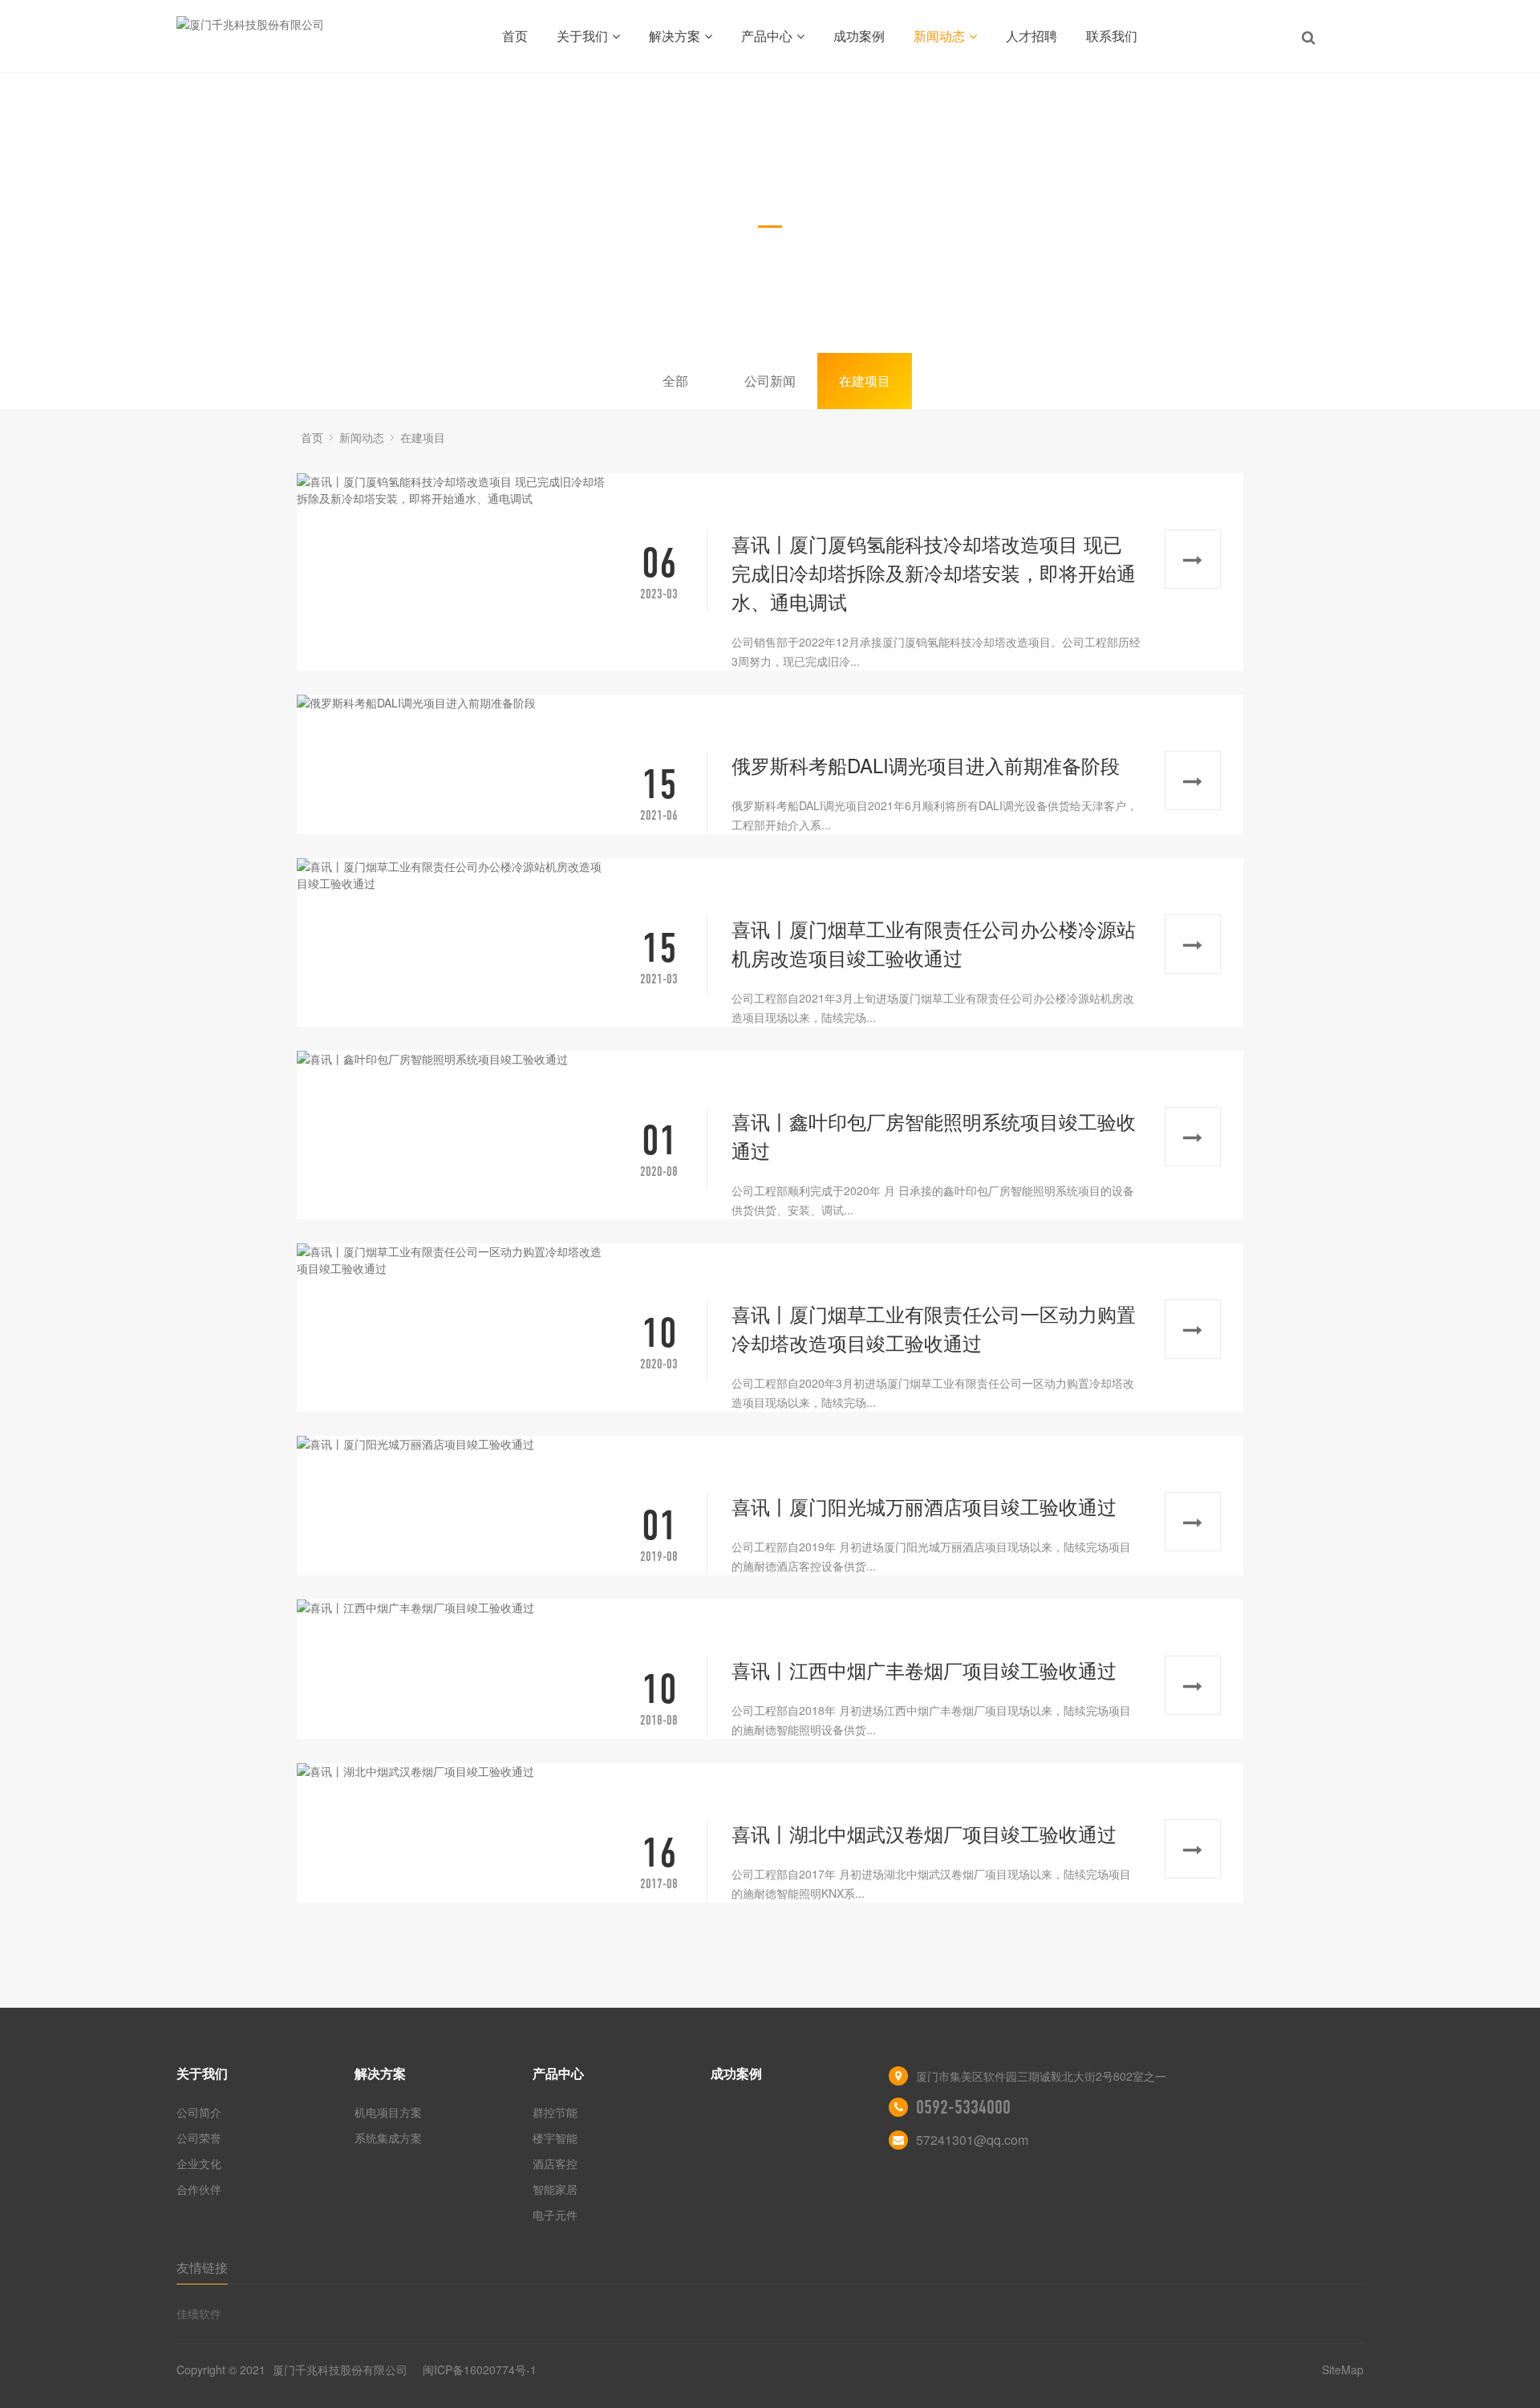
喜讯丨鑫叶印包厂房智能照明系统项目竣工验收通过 (934, 1135)
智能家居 (555, 2189)
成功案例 (859, 36)
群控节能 (555, 2112)
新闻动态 (939, 36)
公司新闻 (770, 381)
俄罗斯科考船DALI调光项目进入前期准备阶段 (926, 765)
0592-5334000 (963, 2107)
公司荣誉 (199, 2138)
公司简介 (199, 2112)
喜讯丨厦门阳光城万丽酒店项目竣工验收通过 (924, 1506)
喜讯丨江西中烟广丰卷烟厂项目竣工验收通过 (924, 1670)
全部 (675, 381)
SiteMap (1343, 2369)
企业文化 (199, 2163)
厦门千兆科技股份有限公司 (340, 2369)
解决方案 (675, 36)
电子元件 (555, 2215)
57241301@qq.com (972, 2140)
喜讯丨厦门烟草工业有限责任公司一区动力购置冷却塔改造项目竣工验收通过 (934, 1328)
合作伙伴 (199, 2189)
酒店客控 (555, 2163)
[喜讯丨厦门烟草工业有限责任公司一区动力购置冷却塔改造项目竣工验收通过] (454, 1260)
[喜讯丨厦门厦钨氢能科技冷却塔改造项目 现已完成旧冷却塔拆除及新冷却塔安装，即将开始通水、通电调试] (454, 490)
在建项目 (865, 381)
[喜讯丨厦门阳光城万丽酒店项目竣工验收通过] (454, 1444)
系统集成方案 (388, 2138)
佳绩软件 (199, 2313)
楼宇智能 (555, 2138)
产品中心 (767, 36)
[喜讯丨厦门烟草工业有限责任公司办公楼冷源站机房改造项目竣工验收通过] (454, 875)
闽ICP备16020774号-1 (480, 2369)
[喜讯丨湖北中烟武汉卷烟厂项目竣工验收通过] (454, 1772)
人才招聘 (1031, 36)
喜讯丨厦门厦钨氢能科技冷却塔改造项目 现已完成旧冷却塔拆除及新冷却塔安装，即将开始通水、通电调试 (934, 572)
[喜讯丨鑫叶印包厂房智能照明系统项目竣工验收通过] (454, 1059)
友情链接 (202, 2267)
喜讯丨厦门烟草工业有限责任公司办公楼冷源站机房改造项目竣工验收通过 (934, 943)
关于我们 (582, 36)
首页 (515, 36)
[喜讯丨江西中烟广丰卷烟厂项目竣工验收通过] (454, 1608)
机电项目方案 (388, 2112)
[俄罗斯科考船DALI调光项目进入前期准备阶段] (454, 703)
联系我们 (1112, 36)
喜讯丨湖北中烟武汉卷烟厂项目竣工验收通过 (924, 1833)
